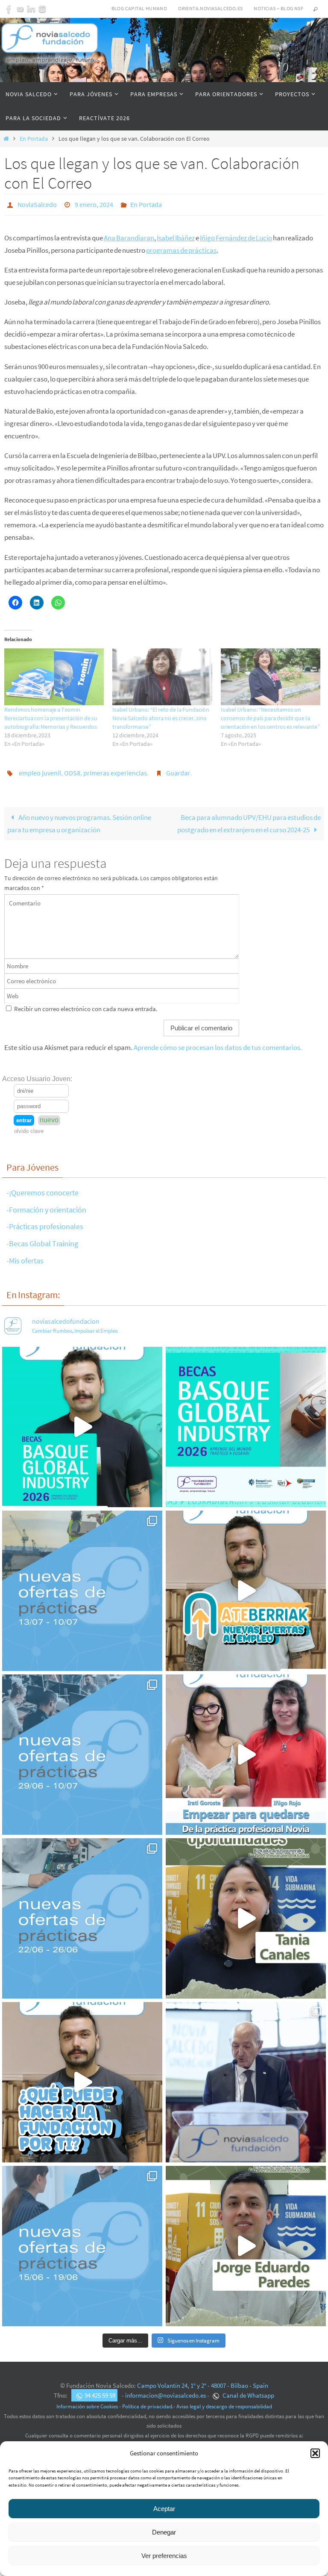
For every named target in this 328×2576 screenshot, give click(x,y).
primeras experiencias (115, 769)
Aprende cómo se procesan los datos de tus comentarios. (218, 1043)
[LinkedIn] (31, 9)
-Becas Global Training (42, 1239)
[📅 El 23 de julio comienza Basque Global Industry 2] (246, 1422)
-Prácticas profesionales (45, 1222)
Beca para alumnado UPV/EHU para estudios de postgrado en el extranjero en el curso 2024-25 (249, 819)
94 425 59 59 (100, 2391)
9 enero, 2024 (94, 204)
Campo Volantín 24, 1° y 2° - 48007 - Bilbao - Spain (203, 2381)
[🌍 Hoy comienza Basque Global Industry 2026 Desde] (82, 1422)
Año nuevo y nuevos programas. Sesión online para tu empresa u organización (79, 819)
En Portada (34, 139)
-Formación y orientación (46, 1205)
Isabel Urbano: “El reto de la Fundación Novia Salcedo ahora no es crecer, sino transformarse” (161, 716)
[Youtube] (20, 9)
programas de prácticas (181, 248)
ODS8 (72, 769)
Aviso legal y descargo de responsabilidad (224, 2402)
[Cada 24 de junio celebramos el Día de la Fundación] (246, 2077)
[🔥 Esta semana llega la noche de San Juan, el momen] (82, 2241)
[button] (315, 2453)
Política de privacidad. (148, 2402)
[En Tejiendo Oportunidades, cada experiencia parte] (246, 1913)
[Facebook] (9, 9)
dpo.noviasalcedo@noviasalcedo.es (164, 2440)
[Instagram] (42, 9)
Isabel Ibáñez (176, 235)
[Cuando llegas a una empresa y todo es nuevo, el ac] (246, 1749)
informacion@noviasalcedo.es (165, 2391)
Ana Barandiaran (129, 235)
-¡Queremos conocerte (42, 1188)
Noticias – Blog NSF (278, 8)
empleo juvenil (40, 769)
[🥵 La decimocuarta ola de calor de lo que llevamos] (82, 1749)
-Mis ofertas (25, 1255)
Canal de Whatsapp (248, 2391)
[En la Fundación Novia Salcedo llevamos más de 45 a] (82, 2077)
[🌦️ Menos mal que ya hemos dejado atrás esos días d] (82, 1913)
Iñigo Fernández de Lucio (236, 235)
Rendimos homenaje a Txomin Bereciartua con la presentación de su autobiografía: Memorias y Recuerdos (51, 716)
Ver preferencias (164, 2556)
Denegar (164, 2532)
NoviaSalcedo (37, 204)
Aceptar (164, 2509)
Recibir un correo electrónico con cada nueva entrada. (86, 1004)
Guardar (178, 769)
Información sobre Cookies (87, 2402)
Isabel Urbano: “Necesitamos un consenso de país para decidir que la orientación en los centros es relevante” (270, 716)
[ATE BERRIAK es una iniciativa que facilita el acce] (246, 1586)
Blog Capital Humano (139, 8)
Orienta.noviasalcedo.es (210, 8)
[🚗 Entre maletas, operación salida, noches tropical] (82, 1586)
